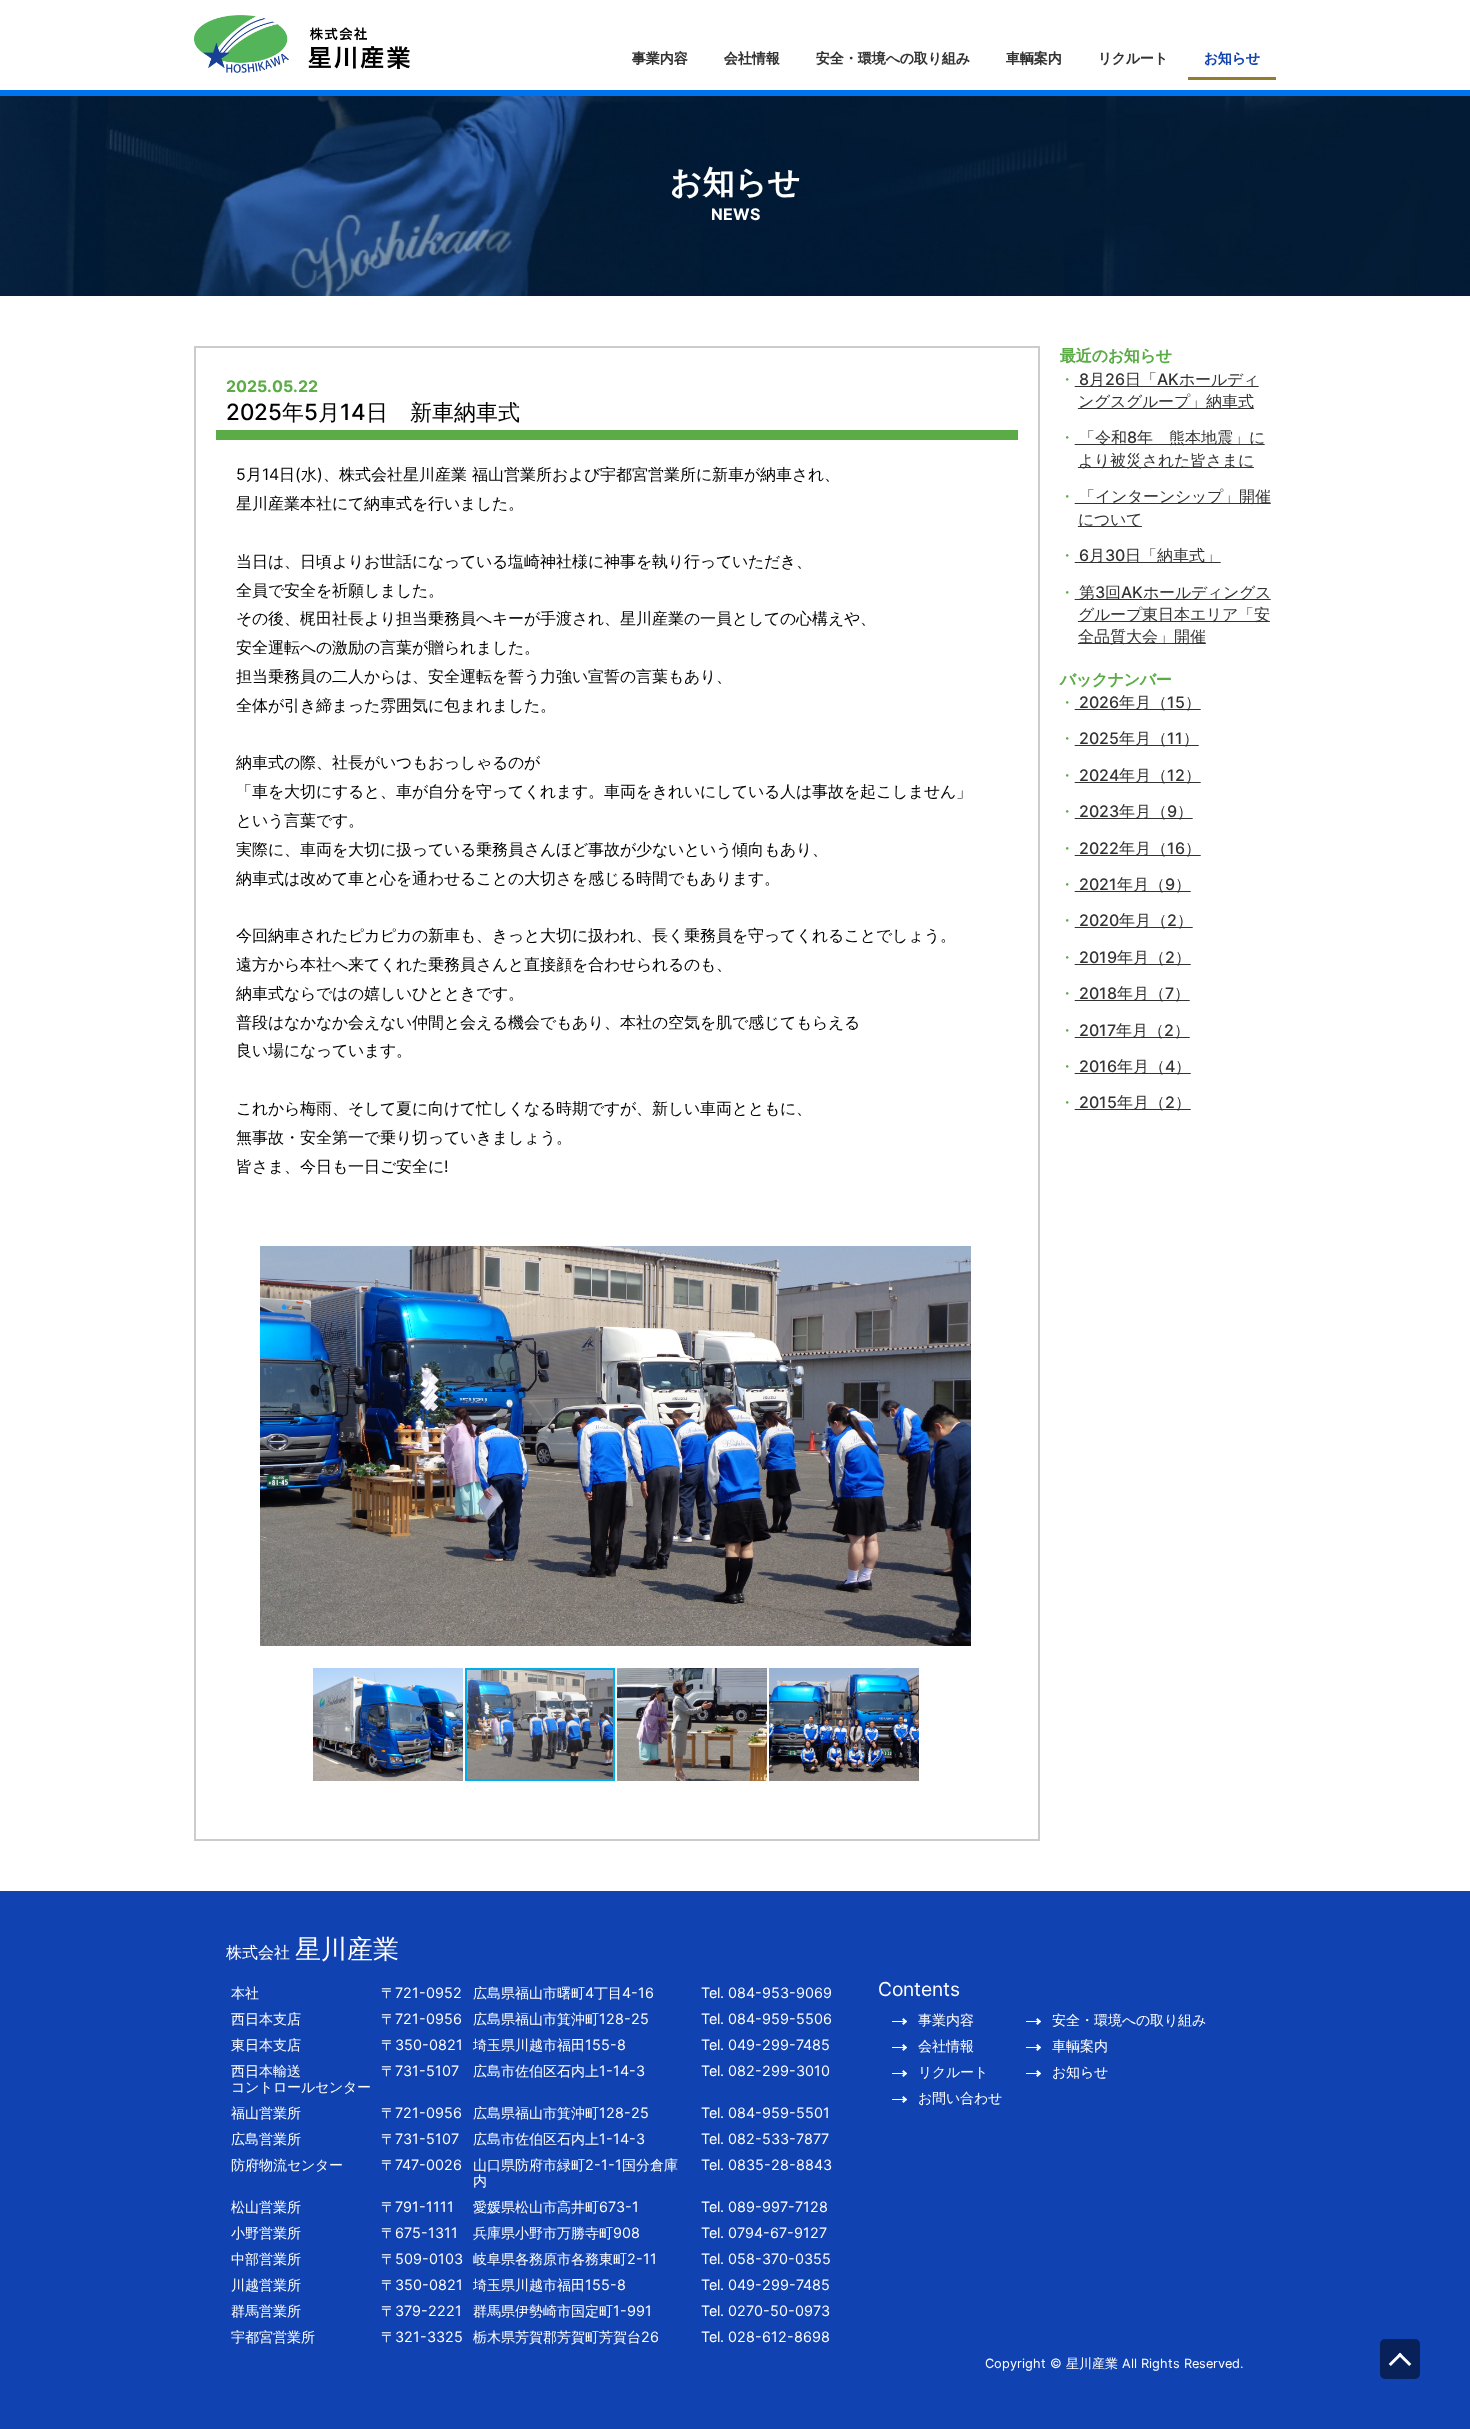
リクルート (1133, 57)
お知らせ (1232, 57)
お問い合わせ (960, 2098)
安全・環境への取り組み (893, 57)
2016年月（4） (1133, 1066)
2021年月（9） (1133, 884)
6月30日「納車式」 (1148, 555)
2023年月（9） (1134, 811)
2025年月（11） (1137, 738)
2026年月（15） (1138, 702)
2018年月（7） (1132, 993)
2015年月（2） (1133, 1102)
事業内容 (660, 57)
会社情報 (752, 57)
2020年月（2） (1134, 920)
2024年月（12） (1138, 775)
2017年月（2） (1132, 1030)
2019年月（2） (1133, 957)
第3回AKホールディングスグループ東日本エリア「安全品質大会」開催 (1173, 614)
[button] (250, 1462)
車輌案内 (1034, 57)
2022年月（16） (1138, 848)
